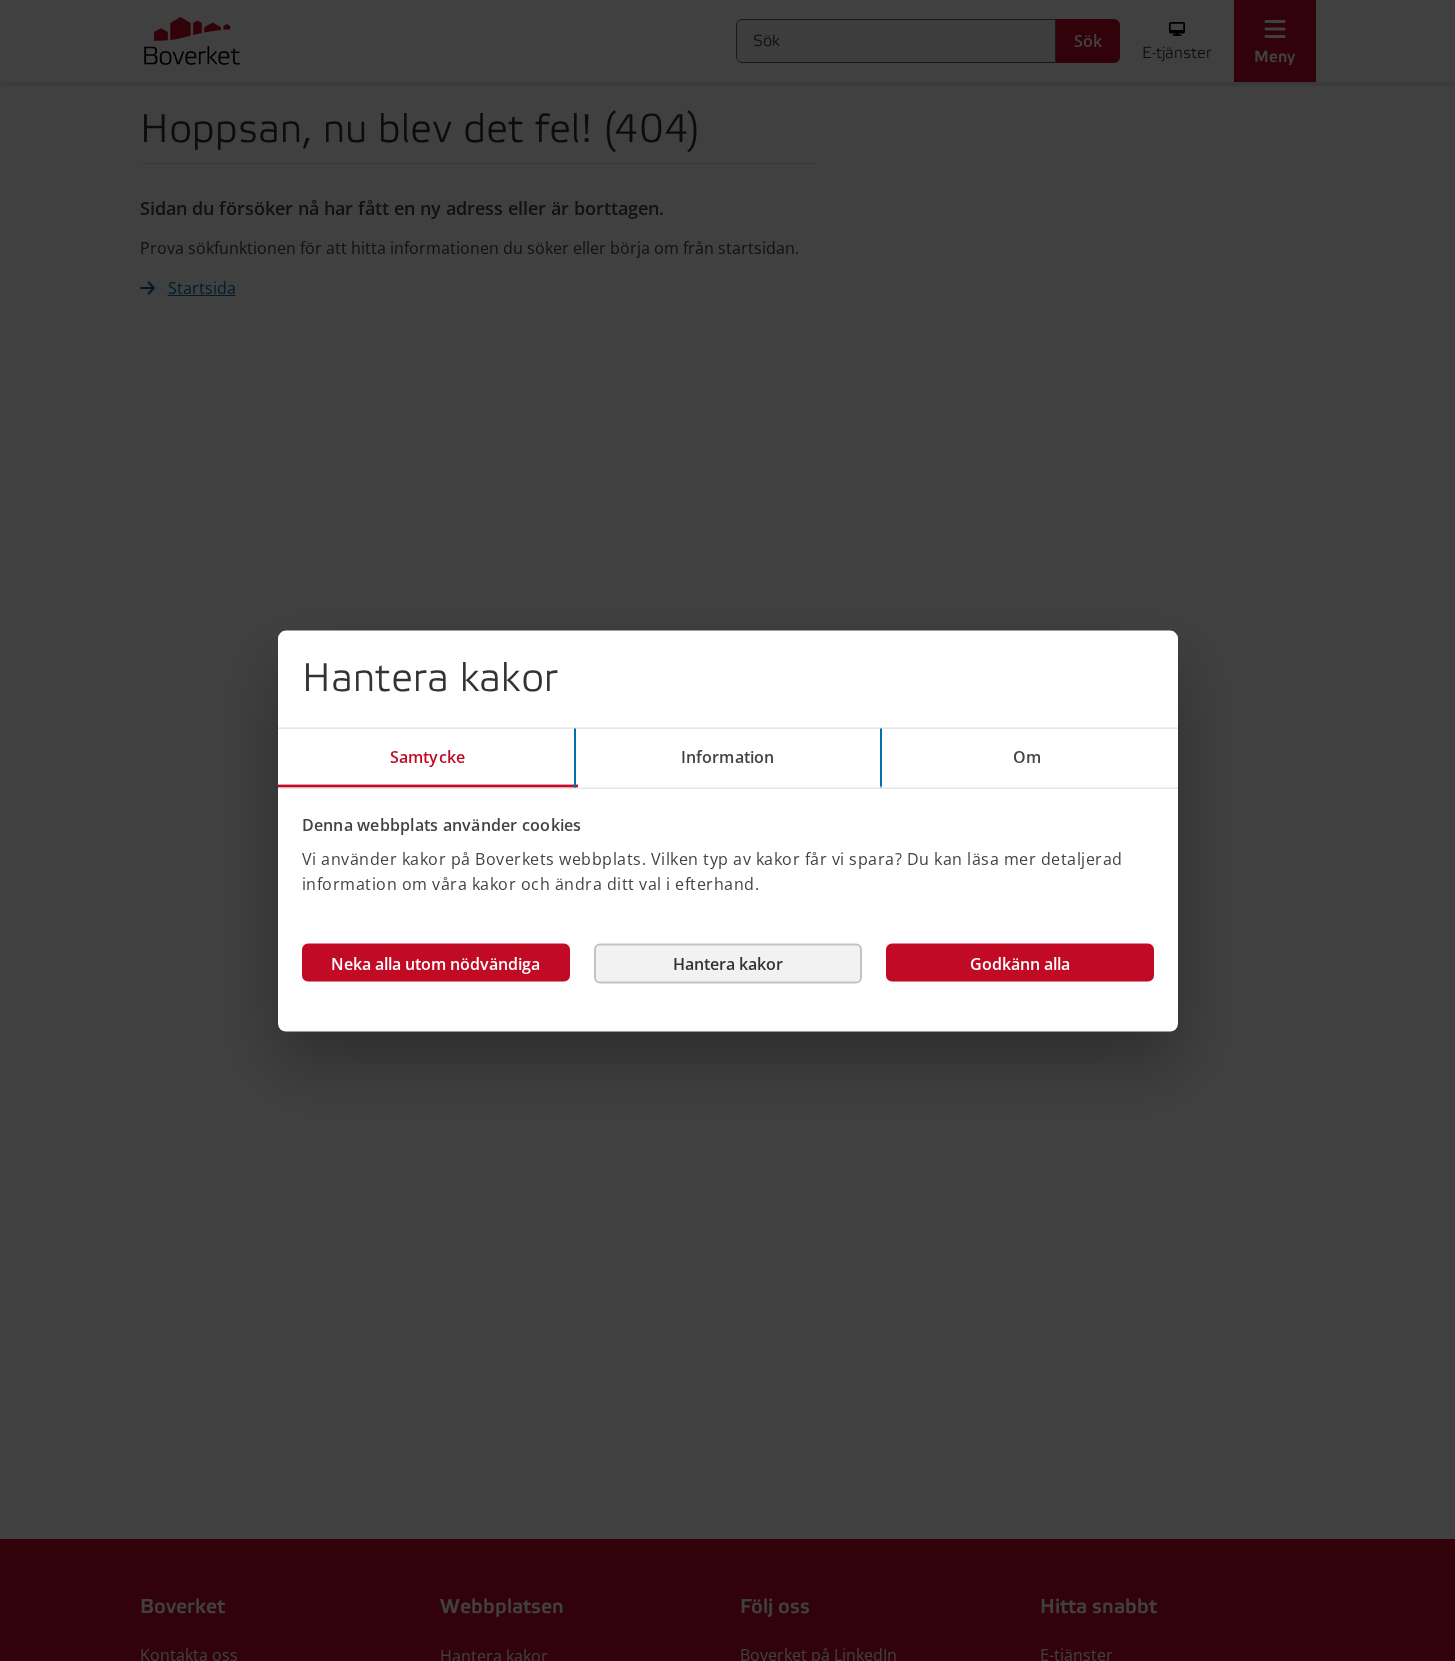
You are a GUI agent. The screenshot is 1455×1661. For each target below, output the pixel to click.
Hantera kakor (728, 963)
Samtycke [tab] (427, 756)
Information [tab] (727, 756)
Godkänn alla (1020, 963)
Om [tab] (1027, 756)
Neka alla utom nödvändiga (435, 963)
